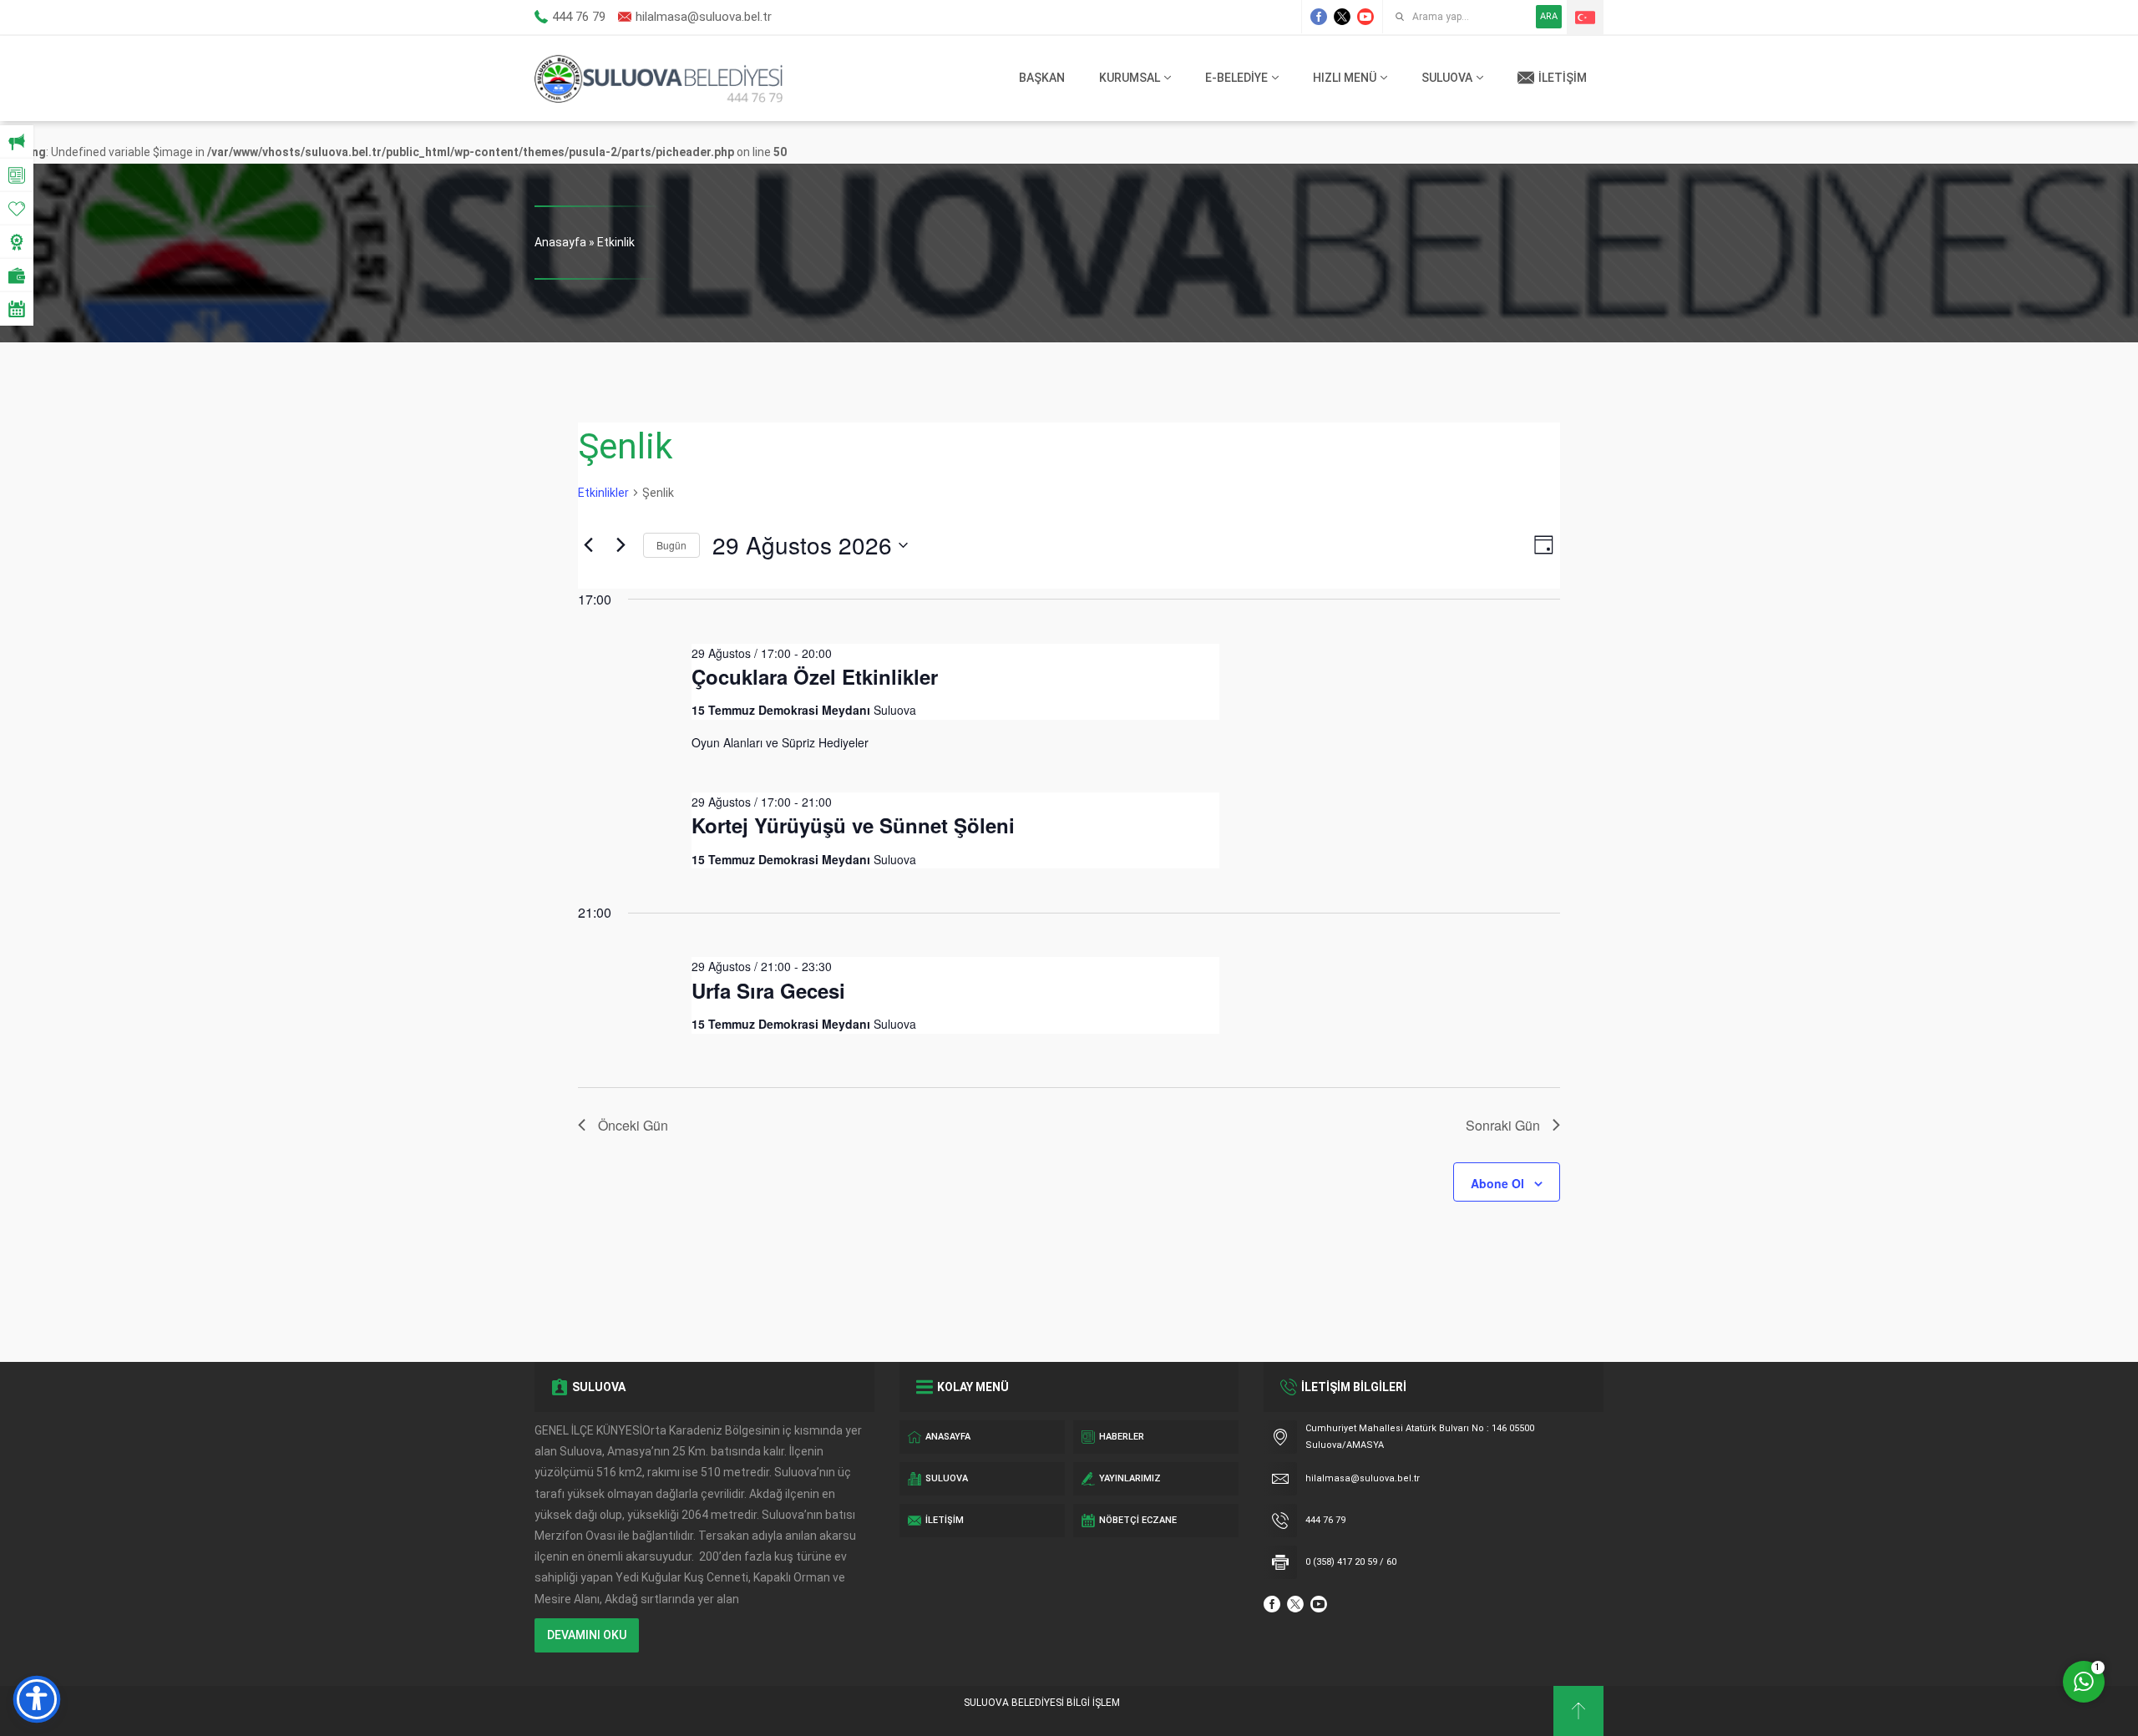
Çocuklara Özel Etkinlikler (815, 676)
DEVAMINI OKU (587, 1635)
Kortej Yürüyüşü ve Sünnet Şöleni (853, 825)
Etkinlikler (603, 493)
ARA (1549, 16)
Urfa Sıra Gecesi (768, 990)
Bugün (671, 545)
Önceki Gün (633, 1125)
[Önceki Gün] (588, 545)
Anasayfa (560, 242)
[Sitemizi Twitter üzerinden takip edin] (1342, 17)
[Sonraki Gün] (621, 545)
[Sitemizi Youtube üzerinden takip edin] (1365, 17)
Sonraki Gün (1503, 1125)
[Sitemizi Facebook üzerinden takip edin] (1319, 17)
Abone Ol (1497, 1183)
